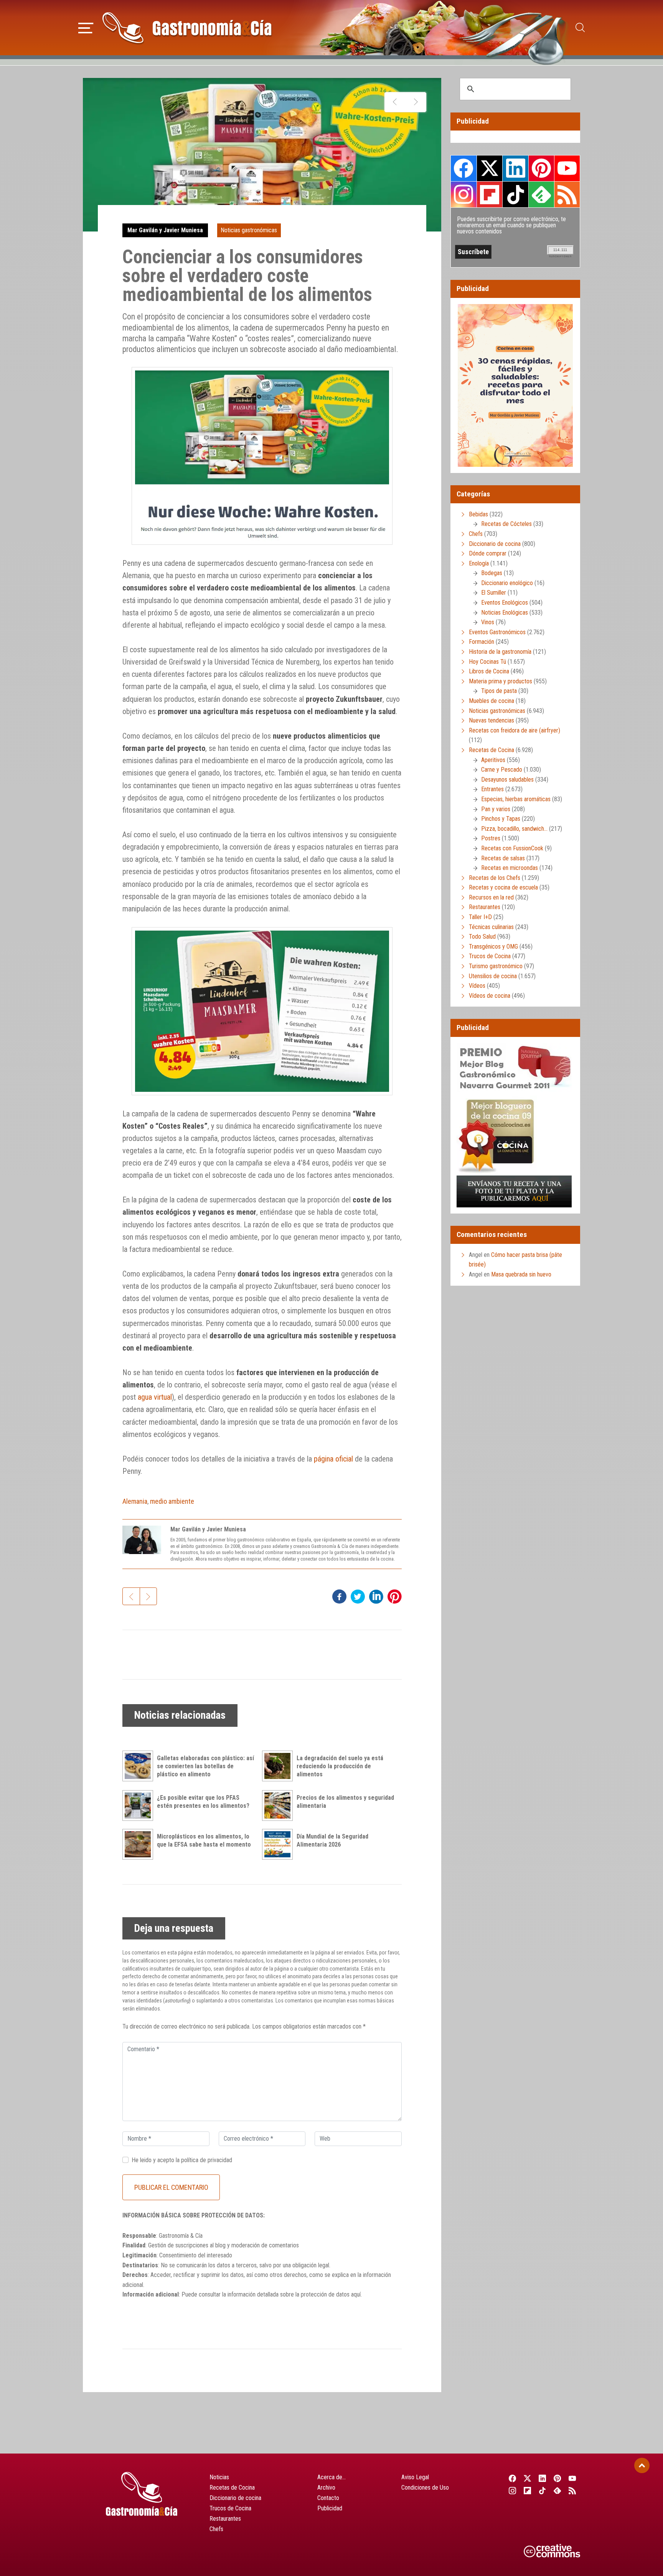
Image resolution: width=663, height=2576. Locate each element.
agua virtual (155, 1397)
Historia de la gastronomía (500, 652)
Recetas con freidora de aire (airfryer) (515, 730)
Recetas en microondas (510, 868)
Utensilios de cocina (493, 976)
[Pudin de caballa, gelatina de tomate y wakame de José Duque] (416, 102)
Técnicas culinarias (491, 927)
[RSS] (573, 2490)
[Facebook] (512, 2478)
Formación (482, 642)
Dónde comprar (488, 553)
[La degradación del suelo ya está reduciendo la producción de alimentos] (279, 1766)
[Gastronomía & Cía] (187, 28)
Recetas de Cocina (491, 750)
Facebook (464, 168)
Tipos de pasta (499, 691)
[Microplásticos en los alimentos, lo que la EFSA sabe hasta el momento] (140, 1844)
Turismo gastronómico (496, 966)
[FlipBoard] (527, 2490)
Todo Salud (482, 937)
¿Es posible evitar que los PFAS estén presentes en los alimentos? (203, 1802)
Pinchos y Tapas (501, 819)
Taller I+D (480, 917)
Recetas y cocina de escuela (503, 887)
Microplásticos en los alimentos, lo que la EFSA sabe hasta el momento (204, 1840)
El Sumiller (494, 593)
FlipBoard (490, 194)
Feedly (541, 194)
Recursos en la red (491, 897)
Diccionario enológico (507, 583)
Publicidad (330, 2508)
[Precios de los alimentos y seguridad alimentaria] (279, 1806)
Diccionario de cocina (495, 544)
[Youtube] (573, 2478)
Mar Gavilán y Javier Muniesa (165, 230)
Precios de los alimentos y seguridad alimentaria (345, 1802)
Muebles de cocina (491, 701)
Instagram (464, 194)
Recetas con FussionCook (512, 848)
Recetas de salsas (503, 858)
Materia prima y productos (501, 681)
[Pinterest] (558, 2478)
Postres (491, 838)
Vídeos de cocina (490, 996)
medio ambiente (172, 1501)
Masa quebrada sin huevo (521, 1274)
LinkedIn (515, 168)
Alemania (135, 1501)
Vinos (488, 622)
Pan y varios (496, 809)
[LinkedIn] (542, 2478)
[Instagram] (512, 2490)
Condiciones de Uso (425, 2488)
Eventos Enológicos (505, 603)
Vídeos (477, 986)
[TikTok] (542, 2490)
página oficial (333, 1459)
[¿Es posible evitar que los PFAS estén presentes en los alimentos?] (140, 1806)
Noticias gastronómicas (249, 230)
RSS (567, 194)
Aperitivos (493, 760)
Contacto (328, 2498)
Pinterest (541, 168)
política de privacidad (207, 2160)
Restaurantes (485, 907)
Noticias (219, 2477)
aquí (356, 2294)
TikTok (515, 194)
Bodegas (492, 573)
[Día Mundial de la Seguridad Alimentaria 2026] (279, 1844)
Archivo (326, 2488)
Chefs (476, 534)
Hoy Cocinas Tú (487, 662)
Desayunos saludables (507, 780)
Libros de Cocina (489, 671)
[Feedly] (558, 2490)
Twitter (490, 168)
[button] (86, 27)
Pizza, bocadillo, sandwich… (514, 829)
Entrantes (492, 789)
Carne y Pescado (502, 770)
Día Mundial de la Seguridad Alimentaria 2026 (332, 1840)
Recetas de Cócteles (506, 524)
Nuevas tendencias (491, 720)
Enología (479, 563)
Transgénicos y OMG (493, 947)
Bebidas (478, 514)
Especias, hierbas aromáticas (516, 799)
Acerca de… (331, 2477)
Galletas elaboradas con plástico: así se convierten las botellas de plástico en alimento (205, 1766)
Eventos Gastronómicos (497, 632)
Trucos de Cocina (490, 956)
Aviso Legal (415, 2477)
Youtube (567, 168)
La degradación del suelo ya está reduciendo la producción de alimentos (340, 1766)
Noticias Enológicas (505, 613)
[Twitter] (527, 2478)
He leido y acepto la (182, 2160)
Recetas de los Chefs (495, 878)
